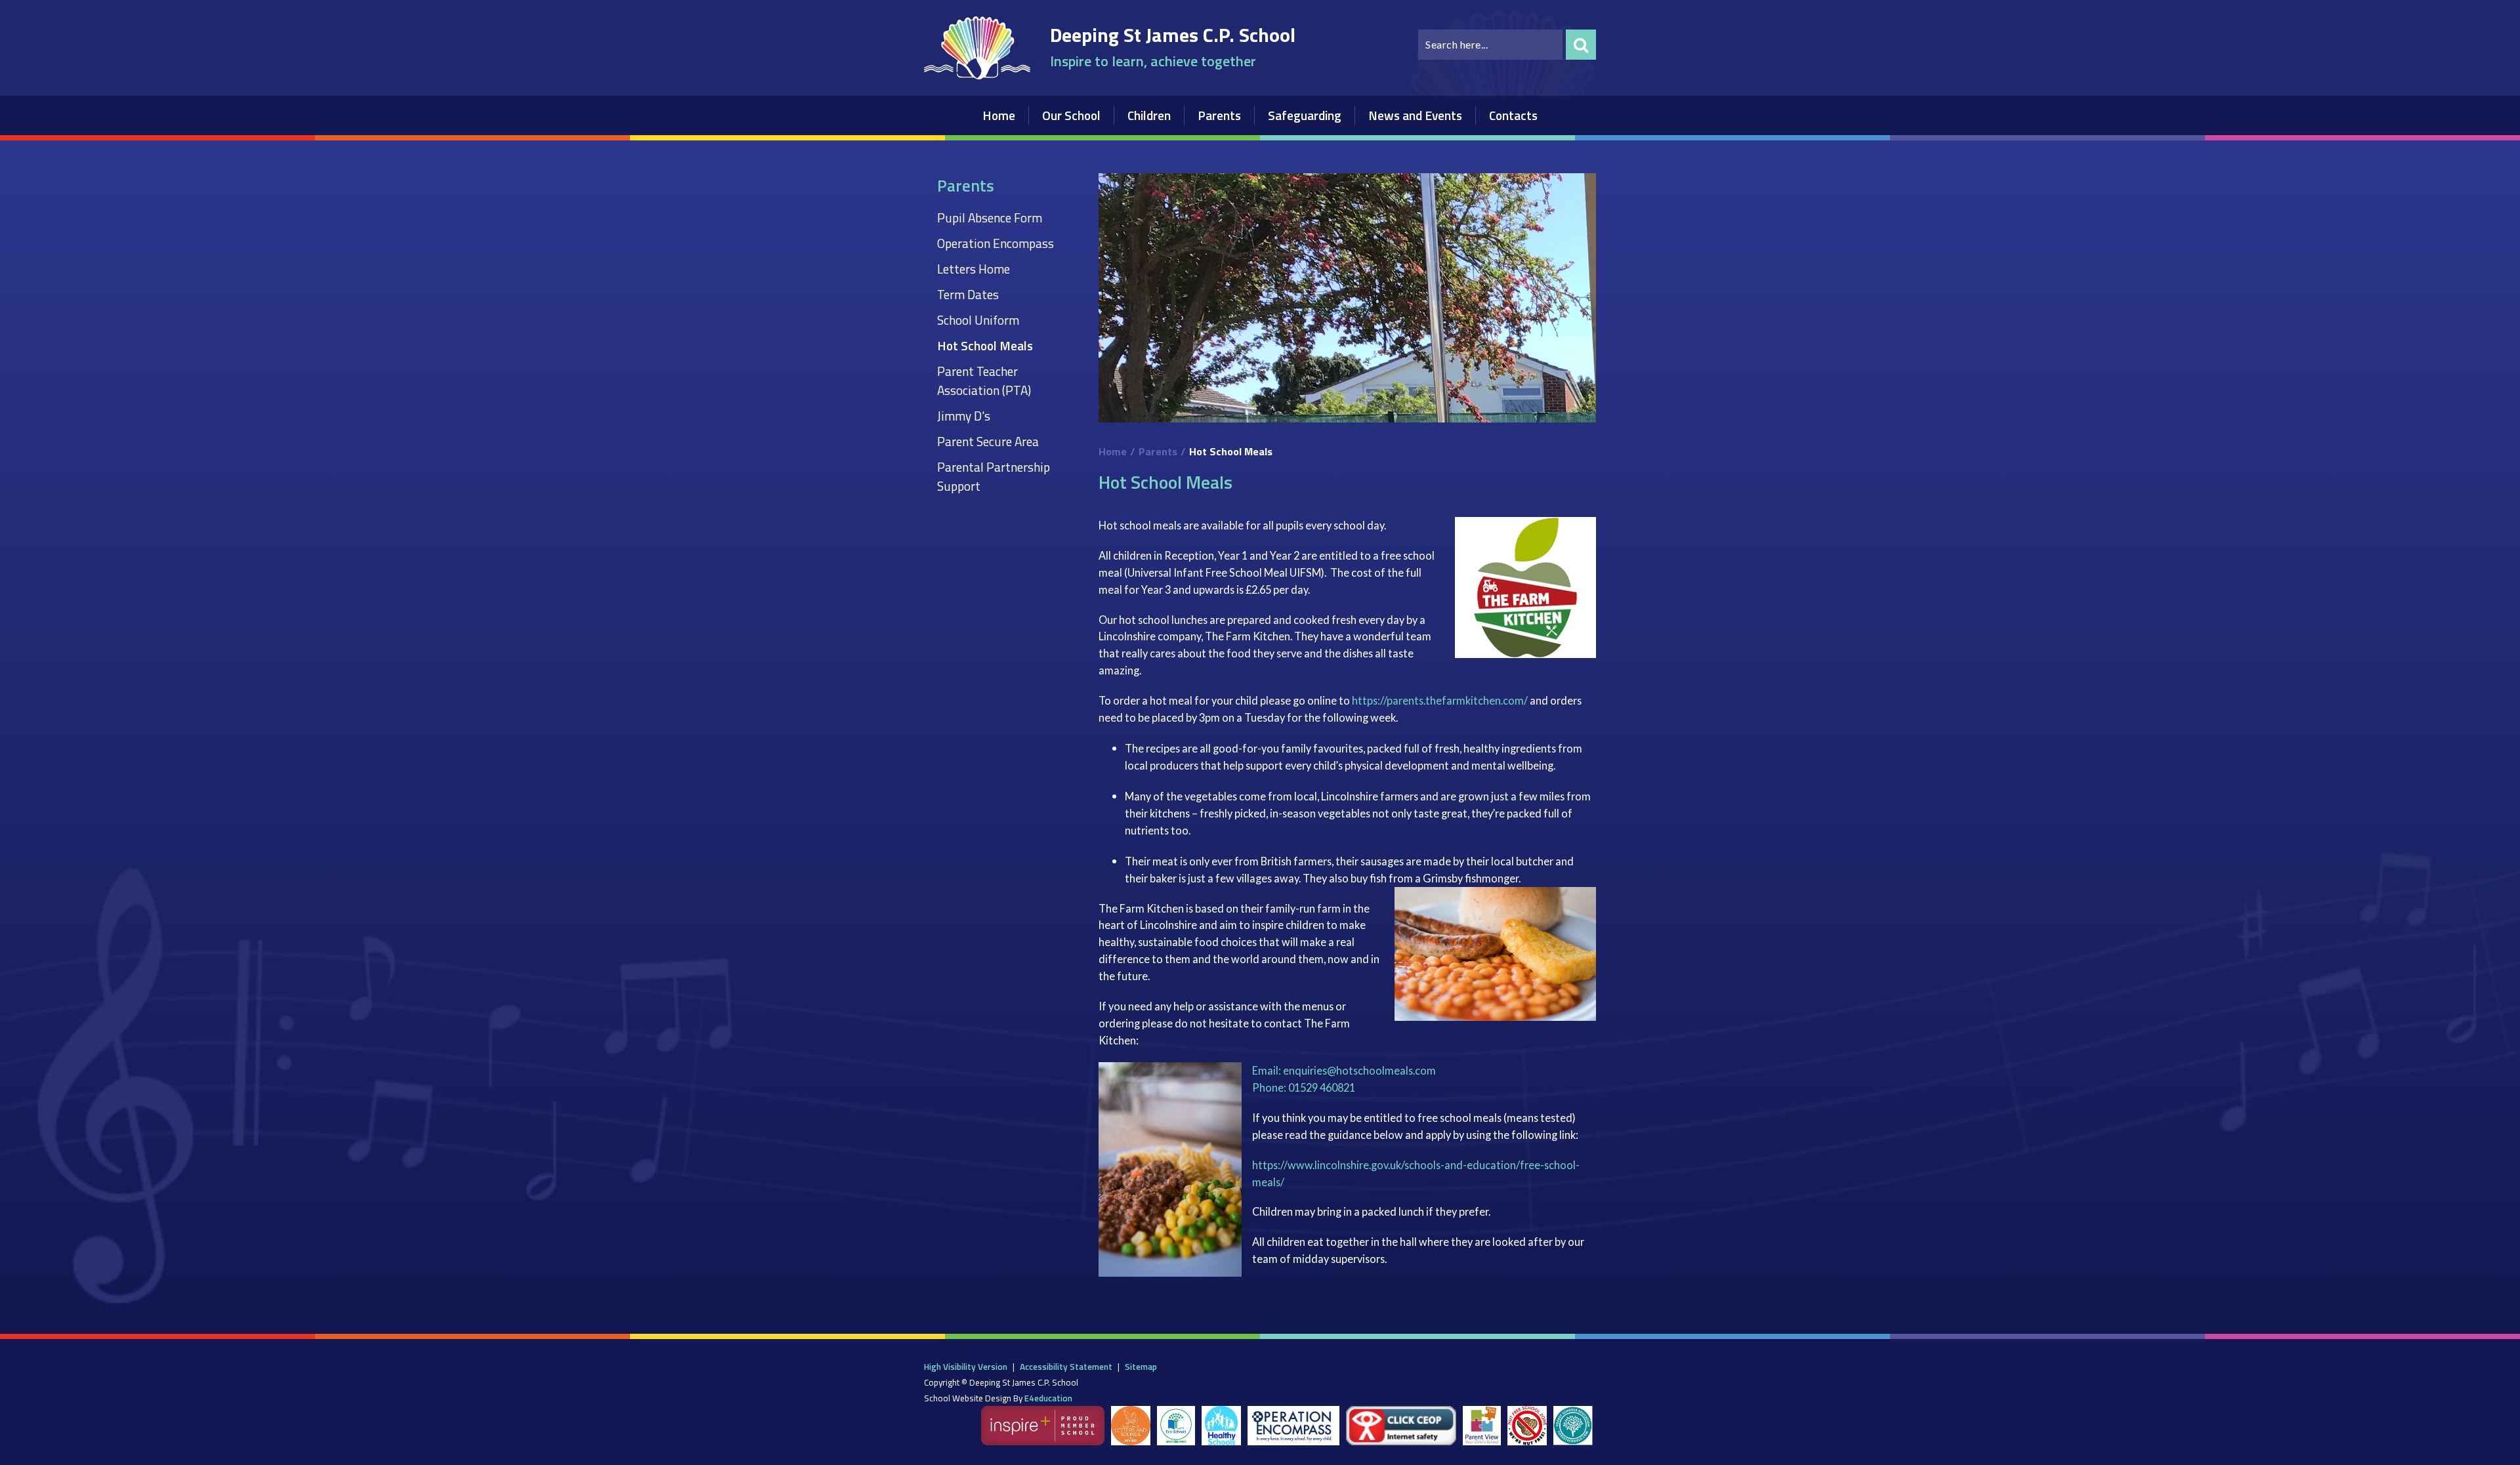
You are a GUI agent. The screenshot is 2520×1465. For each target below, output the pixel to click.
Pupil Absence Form (990, 217)
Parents (1158, 451)
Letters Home (974, 269)
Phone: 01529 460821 (1304, 1087)
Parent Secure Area (988, 441)
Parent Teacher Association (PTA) (984, 381)
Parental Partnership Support (994, 476)
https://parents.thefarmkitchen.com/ (1440, 700)
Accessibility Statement (1066, 1367)
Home (1113, 451)
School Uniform (978, 320)
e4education (1048, 1398)
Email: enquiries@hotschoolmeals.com (1344, 1070)
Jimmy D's (964, 416)
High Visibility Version (966, 1367)
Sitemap (1141, 1367)
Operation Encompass (996, 243)
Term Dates (968, 294)
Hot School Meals (985, 345)
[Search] (1581, 45)
